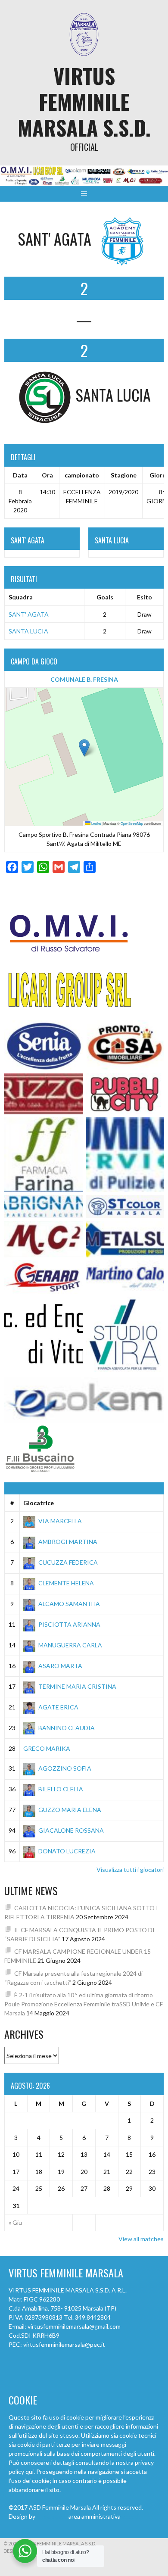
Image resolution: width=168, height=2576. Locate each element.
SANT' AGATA (29, 614)
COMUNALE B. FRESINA (84, 679)
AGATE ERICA (58, 1707)
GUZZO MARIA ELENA (70, 1810)
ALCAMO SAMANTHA (69, 1604)
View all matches (141, 2239)
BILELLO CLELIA (61, 1789)
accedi (131, 2516)
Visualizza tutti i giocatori (130, 1870)
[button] (84, 748)
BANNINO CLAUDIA (67, 1728)
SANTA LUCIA (28, 631)
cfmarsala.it (52, 2516)
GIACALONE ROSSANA (71, 1830)
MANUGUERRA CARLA (70, 1645)
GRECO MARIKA (47, 1748)
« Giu (15, 2222)
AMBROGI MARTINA (68, 1542)
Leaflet (96, 823)
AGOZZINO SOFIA (65, 1768)
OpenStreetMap (132, 823)
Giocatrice (39, 1503)
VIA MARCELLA (60, 1521)
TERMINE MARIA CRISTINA (77, 1686)
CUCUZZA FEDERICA (68, 1562)
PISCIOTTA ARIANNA (69, 1624)
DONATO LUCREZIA (67, 1851)
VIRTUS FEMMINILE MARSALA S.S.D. (84, 101)
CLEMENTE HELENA (66, 1583)
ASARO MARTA (60, 1666)
